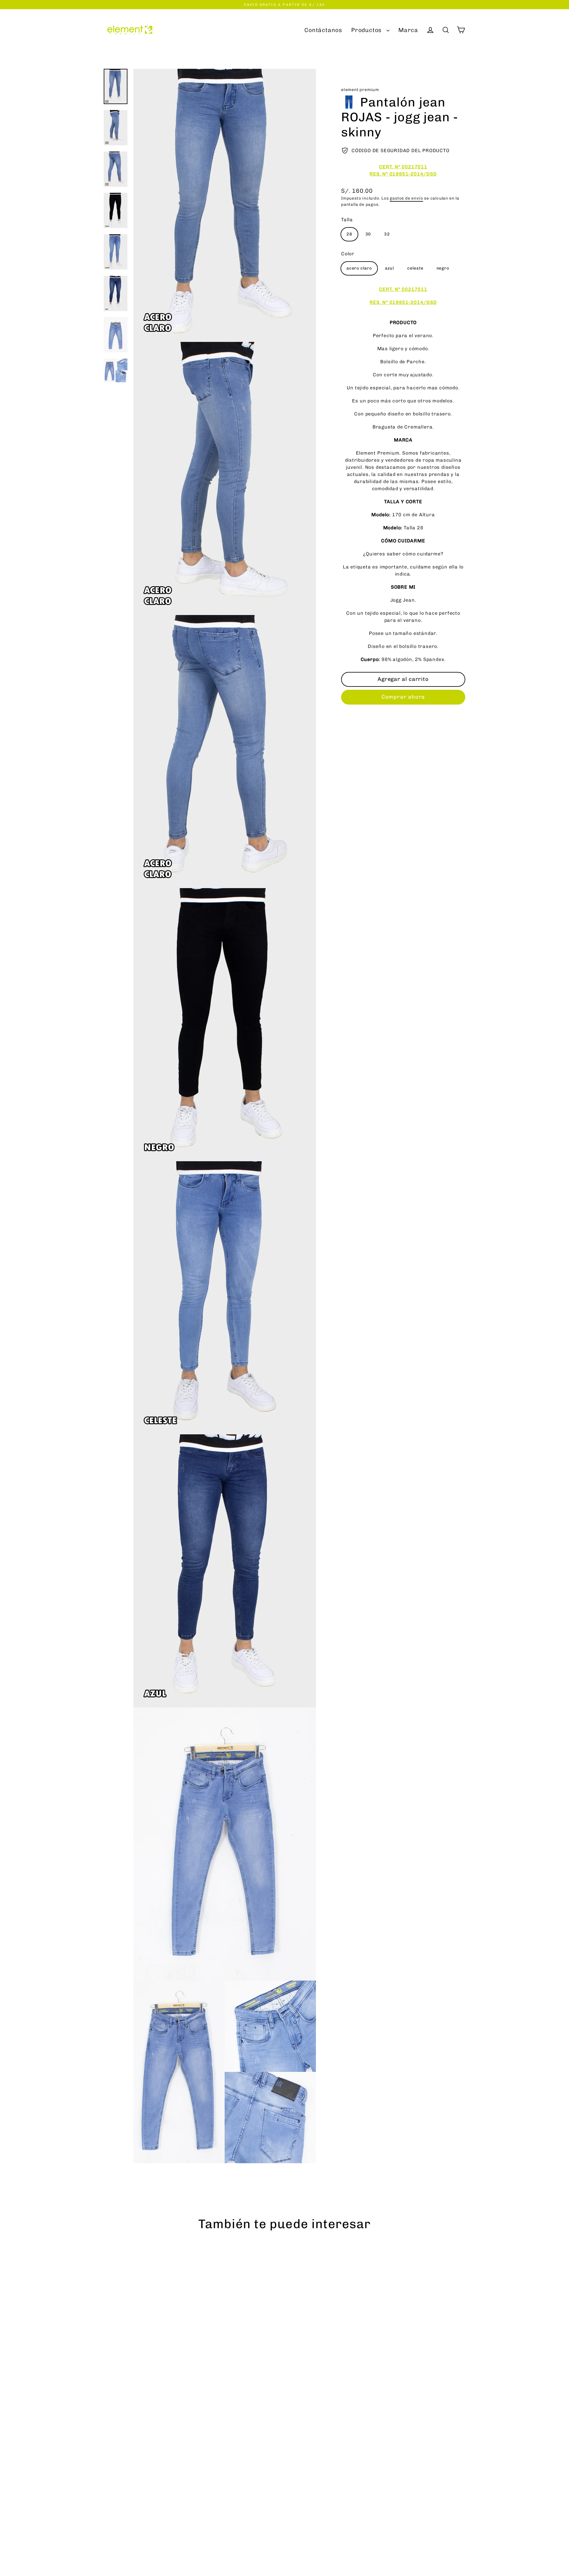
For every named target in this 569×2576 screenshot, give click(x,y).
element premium (360, 90)
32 (387, 234)
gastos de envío (406, 198)
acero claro (359, 268)
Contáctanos (323, 30)
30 (368, 234)
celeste (415, 268)
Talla (347, 220)
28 (349, 234)
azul (390, 268)
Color (348, 254)
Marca (408, 30)
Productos (367, 30)
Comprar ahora (403, 697)
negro (443, 268)
